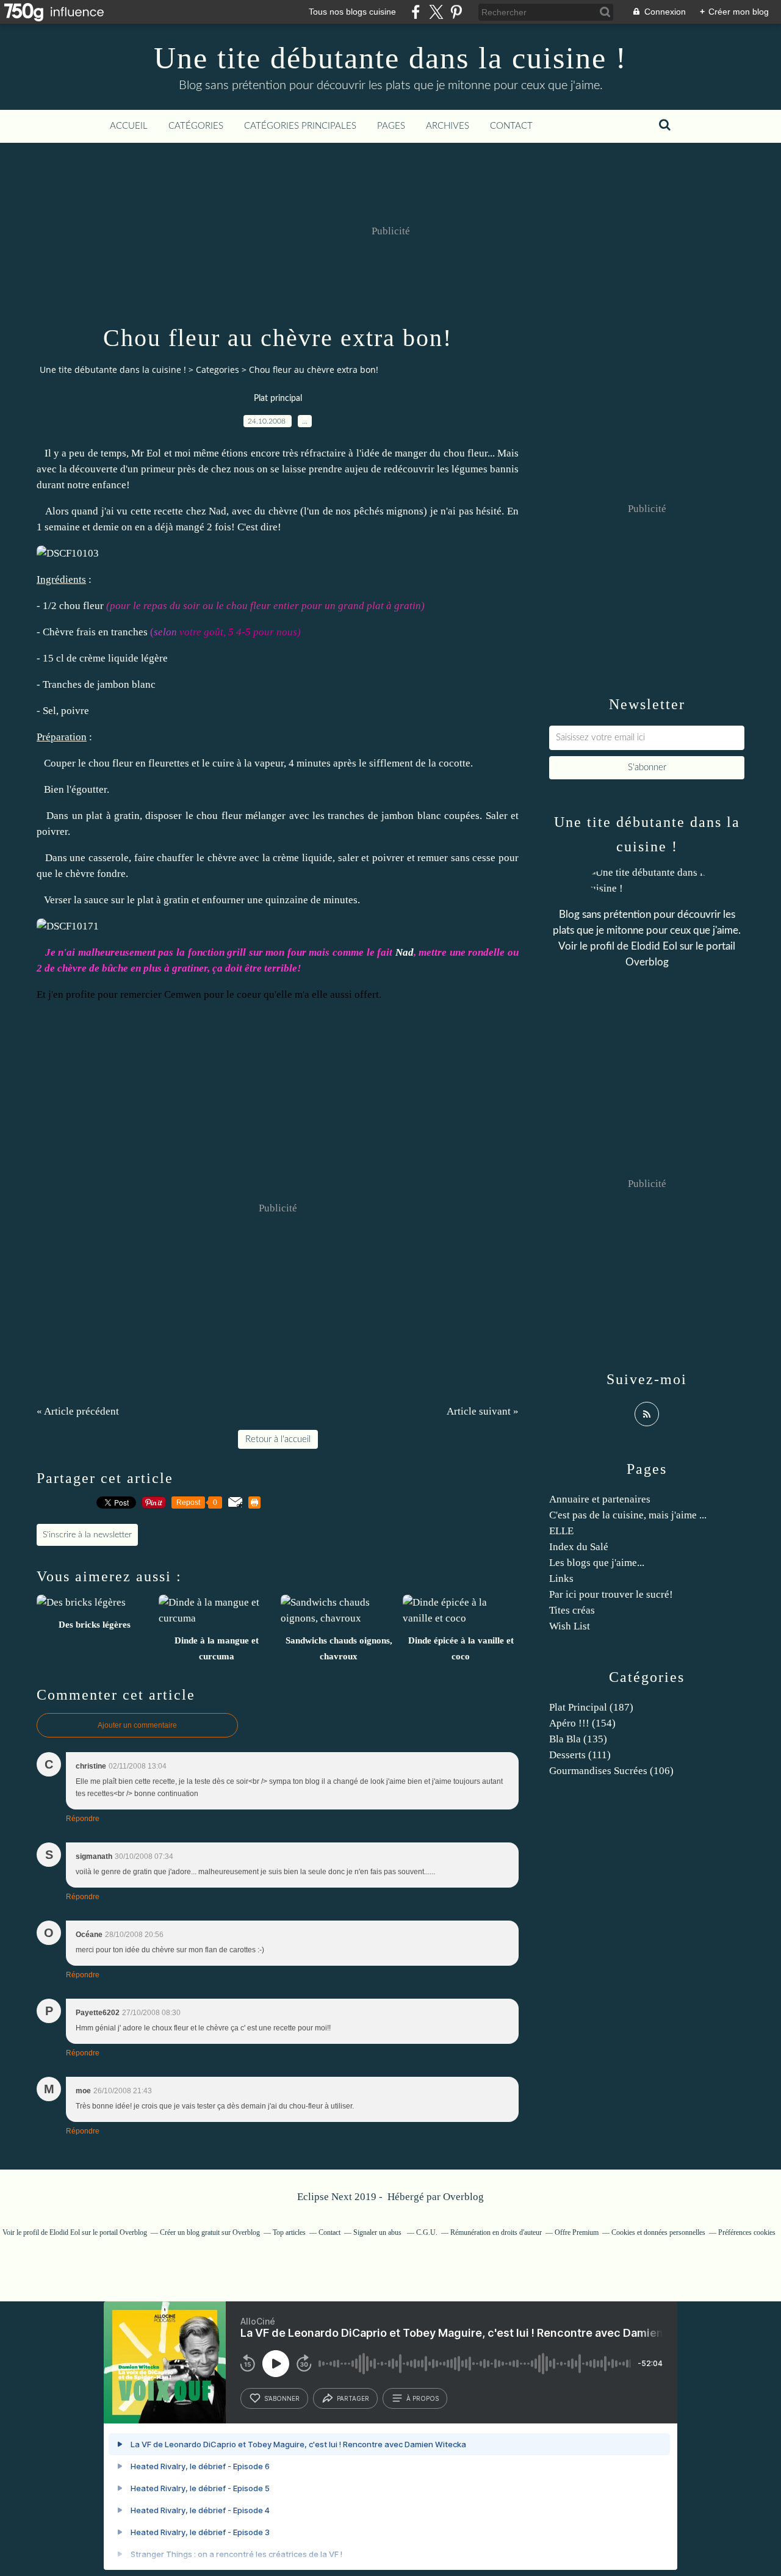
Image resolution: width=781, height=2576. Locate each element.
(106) (611, 1771)
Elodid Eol (654, 946)
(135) (578, 1739)
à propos (423, 2398)
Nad (218, 511)
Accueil (129, 126)
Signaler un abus (378, 2232)
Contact (511, 126)
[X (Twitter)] (436, 12)
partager (353, 2398)
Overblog (463, 2197)
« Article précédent (78, 1411)
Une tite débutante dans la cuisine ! (390, 58)
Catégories (196, 126)
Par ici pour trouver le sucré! (611, 1594)
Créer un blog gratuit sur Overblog (210, 2232)
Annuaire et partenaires (600, 1499)
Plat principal (278, 399)
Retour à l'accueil (278, 1439)
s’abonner (282, 2398)
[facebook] (416, 12)
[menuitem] (129, 126)
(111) (580, 1755)
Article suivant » (483, 1411)
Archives (448, 126)
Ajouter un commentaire (137, 1725)
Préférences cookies (747, 2232)
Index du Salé (579, 1547)
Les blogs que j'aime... (597, 1563)
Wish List (570, 1626)
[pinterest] (456, 12)
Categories (218, 370)
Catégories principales (300, 126)
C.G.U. (427, 2232)
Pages (391, 126)
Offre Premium (577, 2232)
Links (561, 1578)
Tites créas (572, 1610)
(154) (582, 1723)
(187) (591, 1707)
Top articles (289, 2232)
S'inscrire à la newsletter (87, 1535)
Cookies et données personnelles (658, 2232)
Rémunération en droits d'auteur (496, 2232)
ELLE (561, 1531)
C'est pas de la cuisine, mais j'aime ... (628, 1515)
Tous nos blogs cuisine (352, 12)
